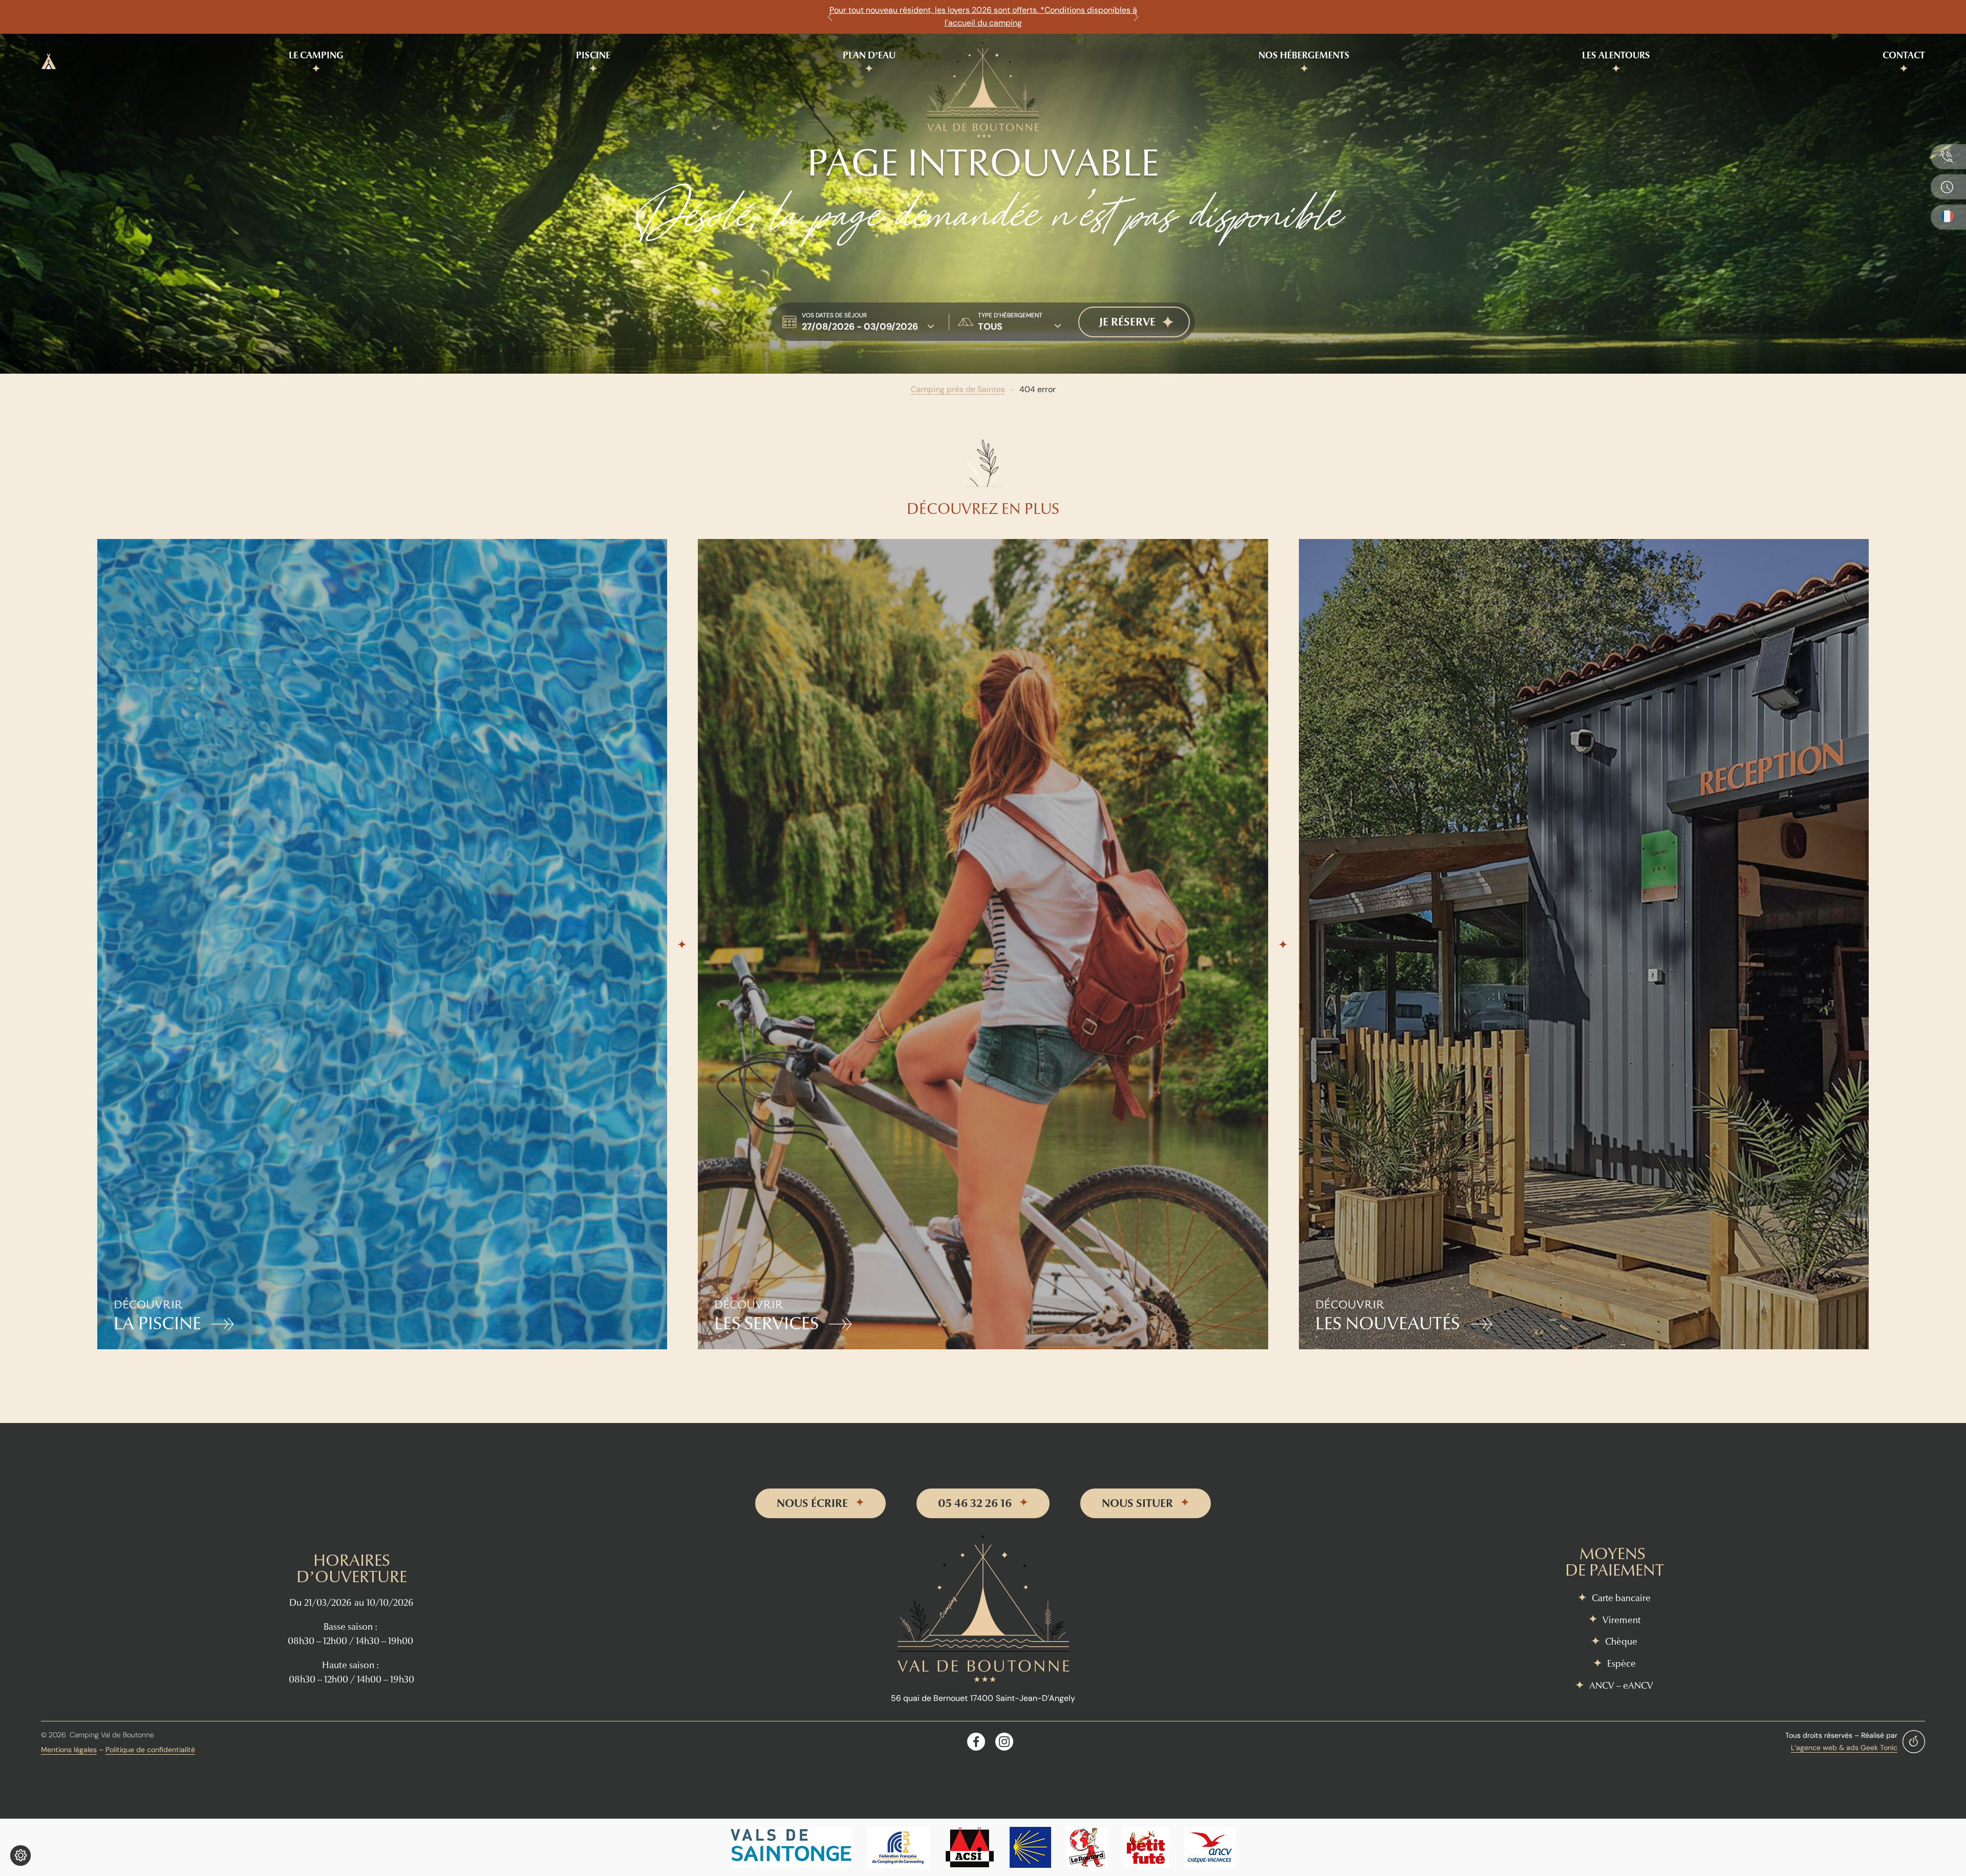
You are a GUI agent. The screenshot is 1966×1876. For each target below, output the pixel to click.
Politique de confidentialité (150, 1750)
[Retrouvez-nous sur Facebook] (976, 1742)
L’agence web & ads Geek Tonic (1844, 1748)
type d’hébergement (1010, 315)
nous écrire (812, 1503)
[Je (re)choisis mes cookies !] (20, 1856)
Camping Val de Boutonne (112, 1735)
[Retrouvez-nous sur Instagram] (1004, 1742)
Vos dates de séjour (834, 315)
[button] (830, 17)
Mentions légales (69, 1750)
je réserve (1127, 322)
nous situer (1137, 1503)
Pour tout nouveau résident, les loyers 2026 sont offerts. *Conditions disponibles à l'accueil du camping (983, 16)
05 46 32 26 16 (975, 1503)
